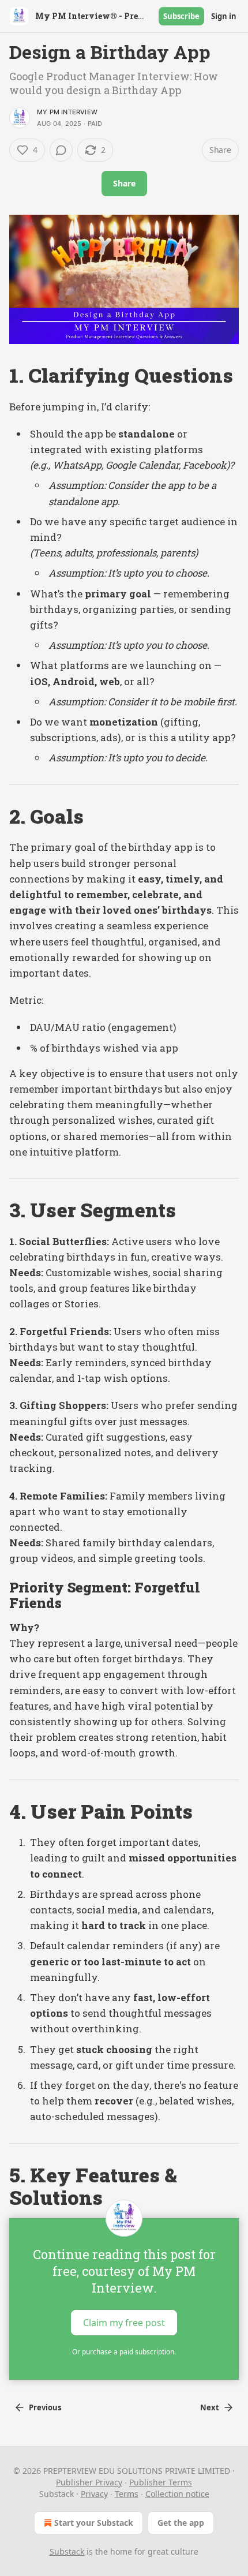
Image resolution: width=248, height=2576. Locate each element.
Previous (45, 2407)
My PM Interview (67, 112)
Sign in (224, 16)
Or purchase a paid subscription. (124, 2352)
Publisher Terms (161, 2482)
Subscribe (181, 16)
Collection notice (177, 2494)
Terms (127, 2494)
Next (210, 2407)
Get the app (181, 2523)
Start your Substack (94, 2523)
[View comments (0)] (61, 150)
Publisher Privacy (89, 2482)
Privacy (94, 2494)
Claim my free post (124, 2322)
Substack (67, 2551)
